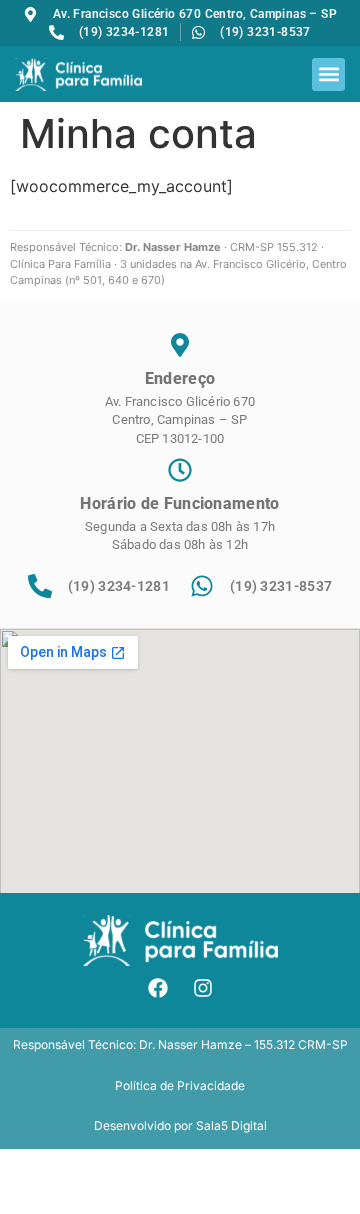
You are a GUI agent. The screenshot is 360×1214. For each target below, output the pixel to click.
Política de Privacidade (180, 1085)
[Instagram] (203, 988)
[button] (328, 74)
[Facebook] (158, 988)
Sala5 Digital (231, 1125)
